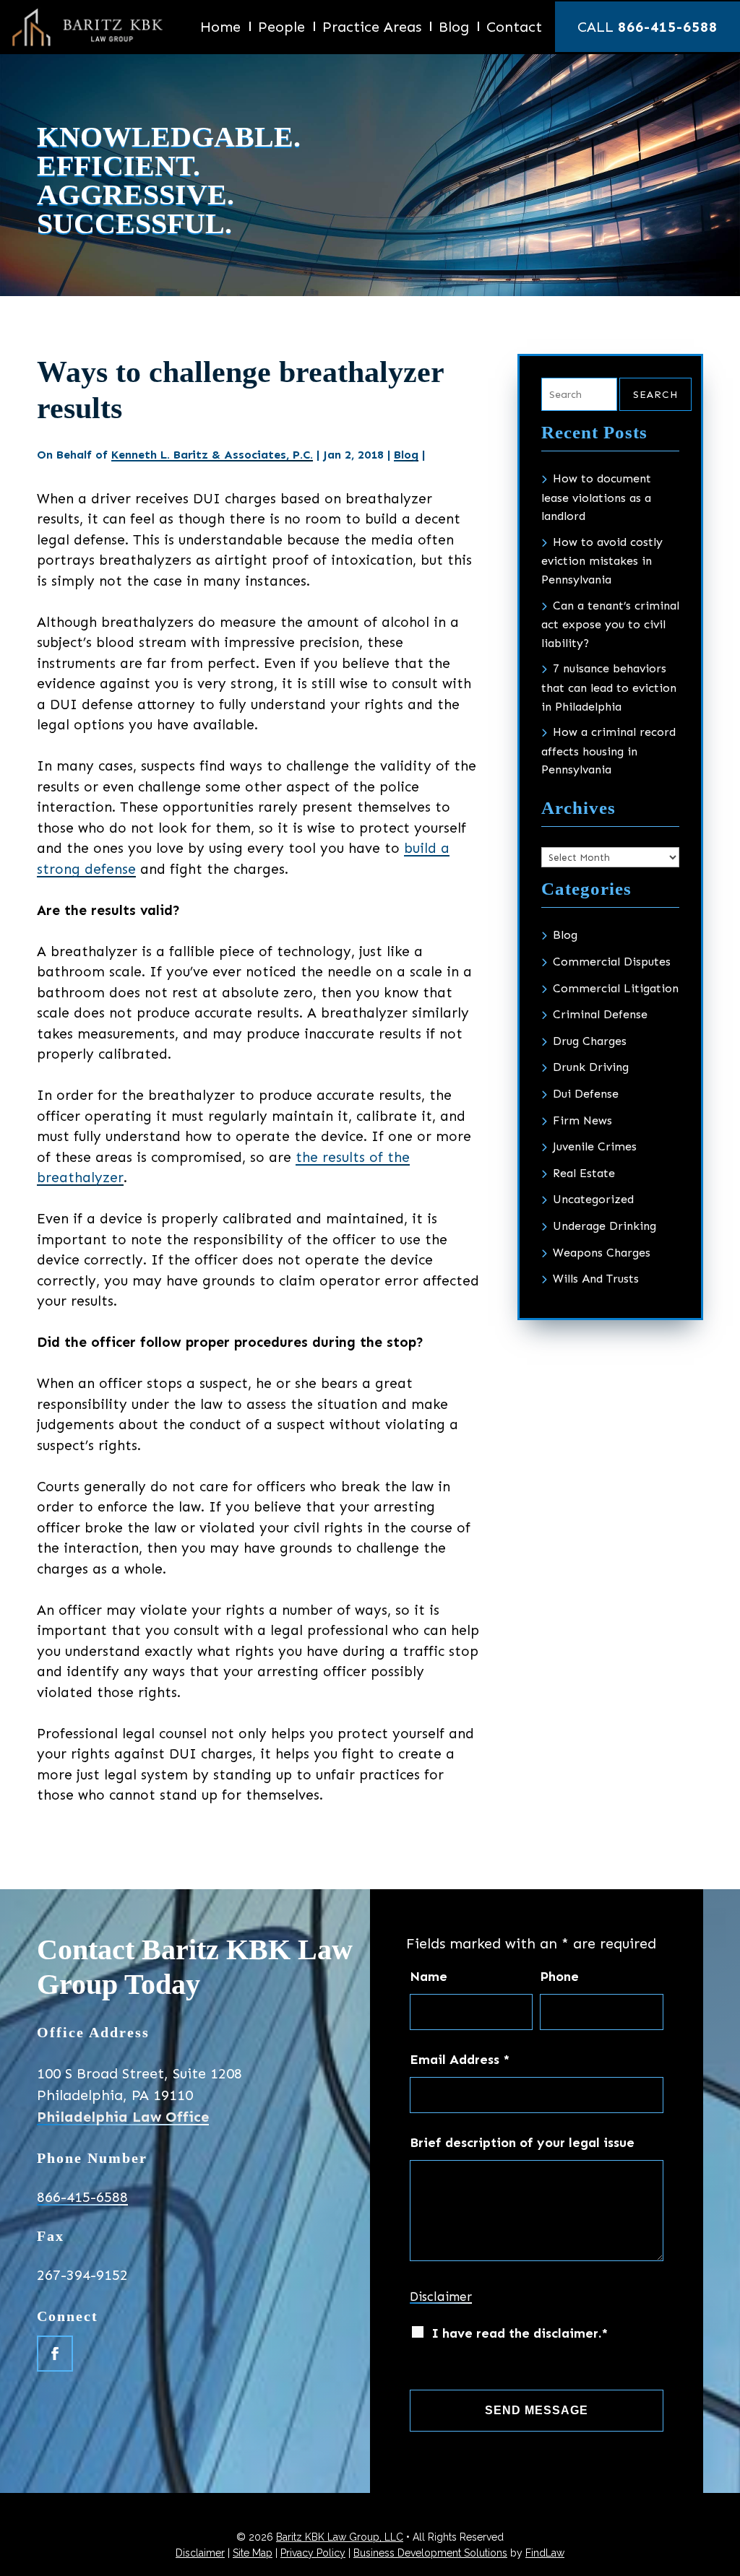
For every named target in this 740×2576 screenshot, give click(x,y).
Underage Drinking (605, 1226)
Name (429, 1977)
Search (655, 395)
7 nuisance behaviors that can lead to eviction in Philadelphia (609, 687)
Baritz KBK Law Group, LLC (340, 2537)
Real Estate (584, 1173)
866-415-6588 (668, 27)
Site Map (253, 2553)
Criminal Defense (600, 1014)
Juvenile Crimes (595, 1146)
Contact (514, 29)
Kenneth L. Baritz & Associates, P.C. (212, 455)
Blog (454, 29)
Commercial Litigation (616, 988)
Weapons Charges (602, 1253)
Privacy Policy (313, 2553)
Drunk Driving (591, 1067)
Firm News (582, 1120)
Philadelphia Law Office (123, 2117)
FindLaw (545, 2553)
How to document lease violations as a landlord (596, 497)
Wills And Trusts (596, 1279)
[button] (723, 2561)
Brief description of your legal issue (522, 2143)
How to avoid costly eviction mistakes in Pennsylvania (602, 561)
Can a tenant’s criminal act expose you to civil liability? (610, 624)
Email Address (460, 2060)
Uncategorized (593, 1199)
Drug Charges (590, 1041)
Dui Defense (586, 1094)
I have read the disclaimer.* (520, 2333)
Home (220, 29)
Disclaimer (441, 2297)
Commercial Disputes (612, 962)
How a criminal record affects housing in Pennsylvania (608, 751)
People (281, 29)
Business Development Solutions (430, 2553)
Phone (559, 1977)
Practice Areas (372, 29)
